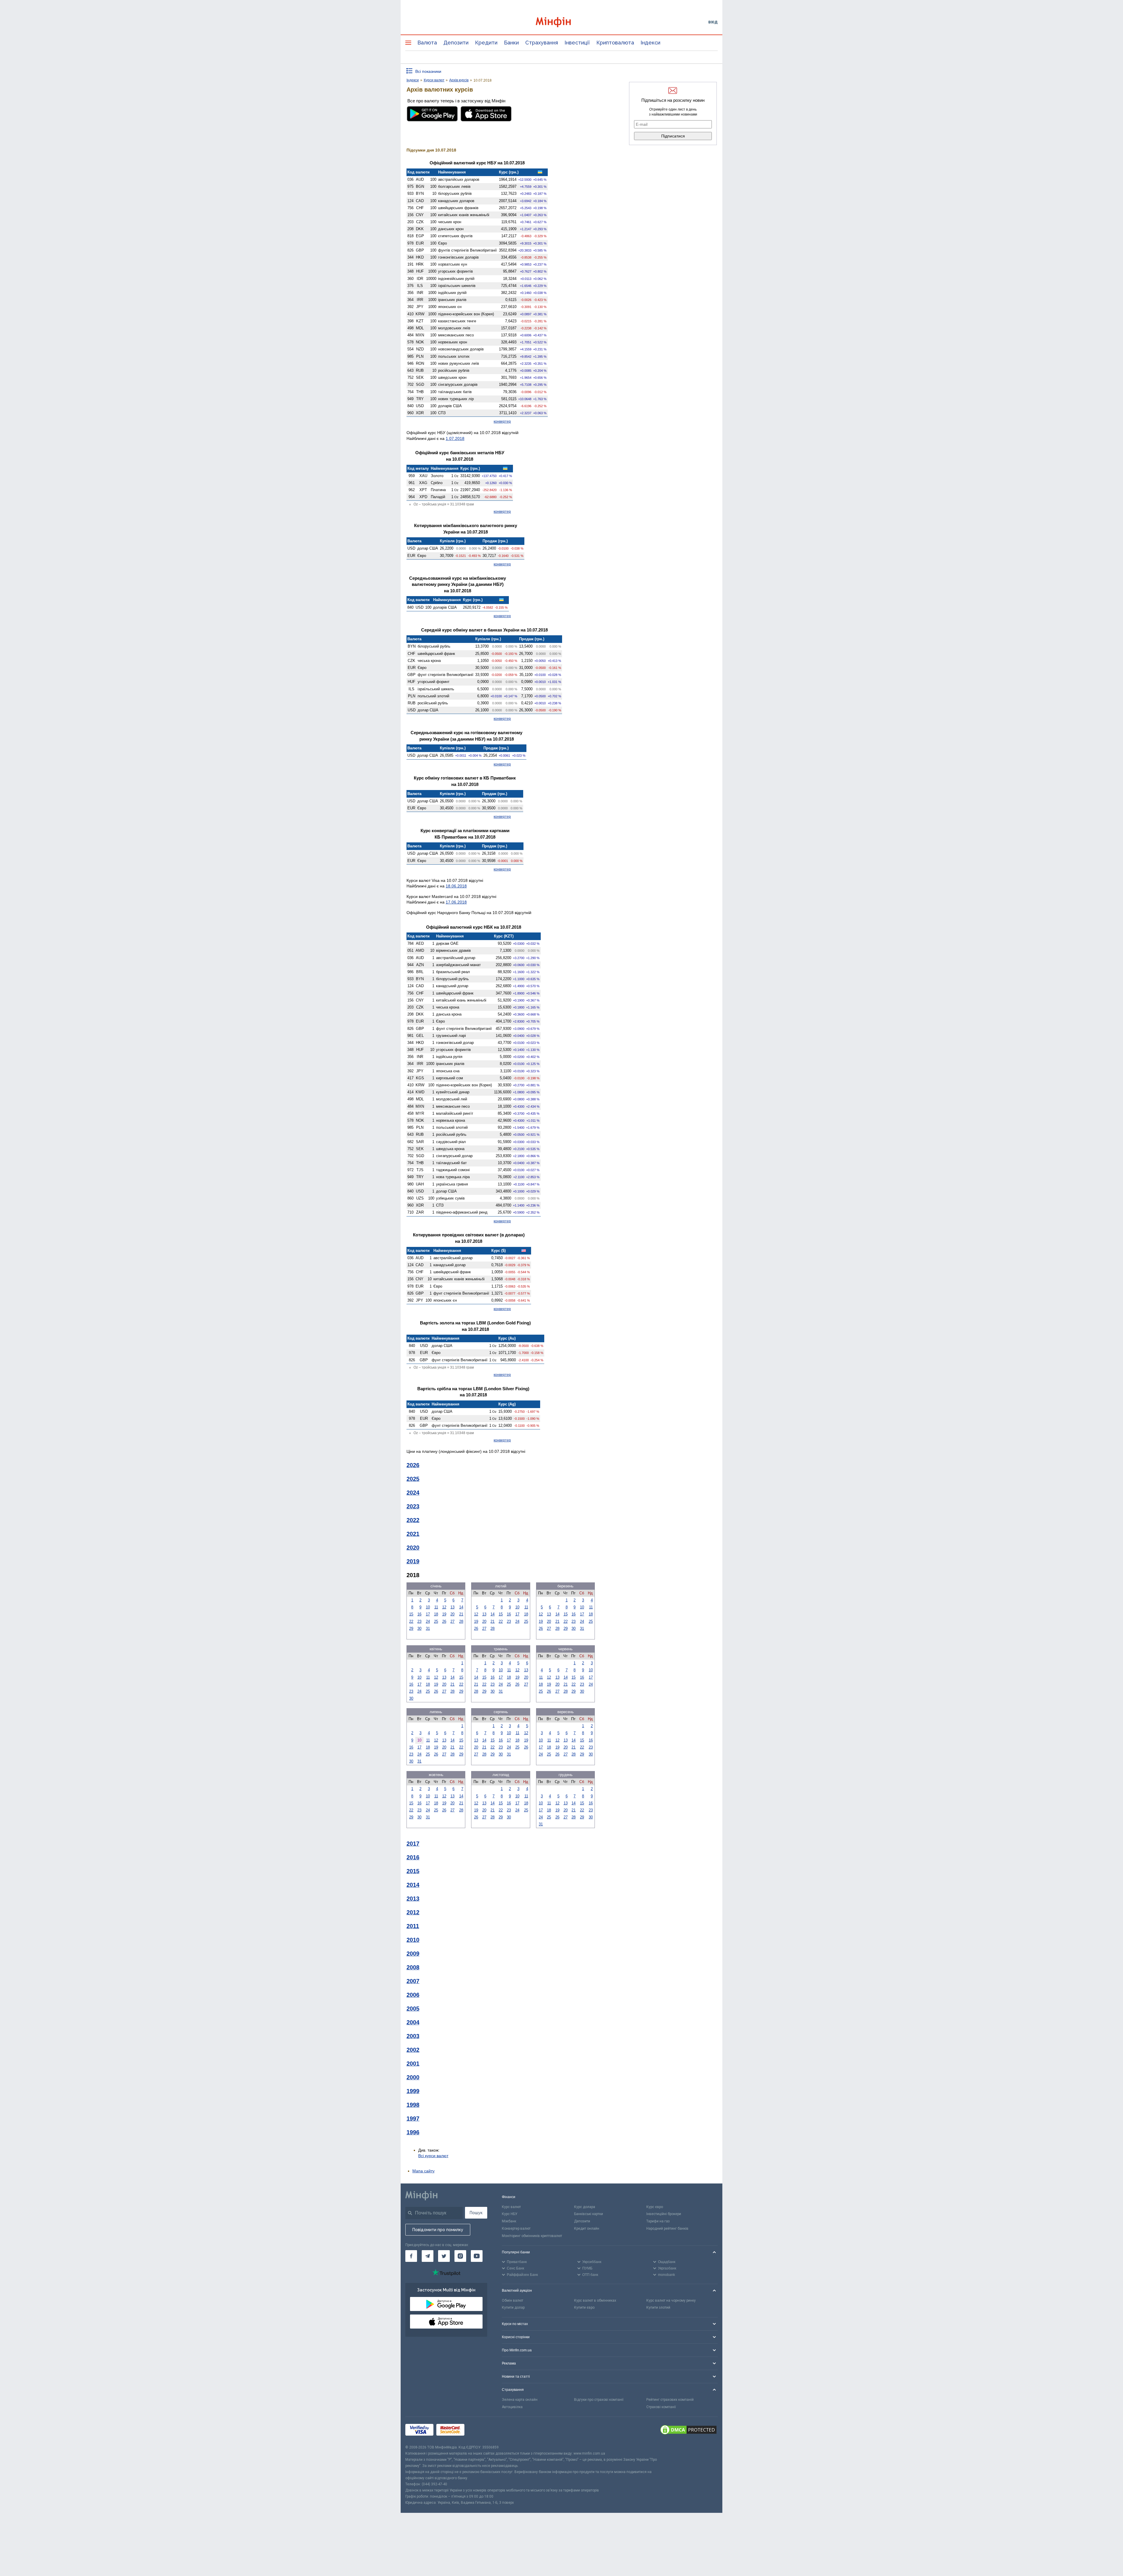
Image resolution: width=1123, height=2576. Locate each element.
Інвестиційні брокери (664, 2214)
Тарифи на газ (658, 2221)
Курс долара (585, 2207)
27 (452, 1621)
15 (411, 1614)
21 (461, 1614)
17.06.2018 (456, 902)
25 (436, 1621)
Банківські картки (589, 2214)
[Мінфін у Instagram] (460, 2256)
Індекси (650, 43)
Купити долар (513, 2307)
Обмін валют (513, 2300)
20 (452, 1614)
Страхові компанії (661, 2407)
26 (444, 1621)
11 (436, 1607)
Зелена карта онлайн (520, 2400)
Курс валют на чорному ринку (671, 2300)
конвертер (502, 421)
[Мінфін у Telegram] (428, 2256)
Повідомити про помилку (438, 2230)
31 (428, 1628)
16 (419, 1614)
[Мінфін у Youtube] (477, 2256)
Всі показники (428, 71)
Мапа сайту (423, 2171)
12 (444, 1607)
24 (428, 1621)
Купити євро (584, 2307)
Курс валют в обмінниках (595, 2300)
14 (461, 1607)
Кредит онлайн (587, 2229)
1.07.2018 (455, 438)
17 (428, 1614)
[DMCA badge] (688, 2431)
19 (444, 1614)
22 (411, 1621)
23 (419, 1621)
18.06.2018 (456, 886)
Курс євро (655, 2207)
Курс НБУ (510, 2214)
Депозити (456, 43)
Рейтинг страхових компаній (670, 2400)
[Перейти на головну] (561, 22)
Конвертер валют (516, 2229)
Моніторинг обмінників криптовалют (532, 2236)
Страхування (542, 43)
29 (411, 1628)
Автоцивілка (512, 2407)
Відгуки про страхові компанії (599, 2400)
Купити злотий (658, 2307)
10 (428, 1607)
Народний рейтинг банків (667, 2229)
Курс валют (511, 2207)
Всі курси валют (433, 2156)
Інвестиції (577, 43)
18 (436, 1614)
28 (461, 1621)
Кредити (486, 43)
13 (452, 1607)
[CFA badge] (480, 2430)
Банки (511, 43)
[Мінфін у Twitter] (444, 2256)
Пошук (476, 2213)
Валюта (427, 43)
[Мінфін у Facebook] (411, 2256)
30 (419, 1628)
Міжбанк (509, 2221)
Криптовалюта (615, 43)
